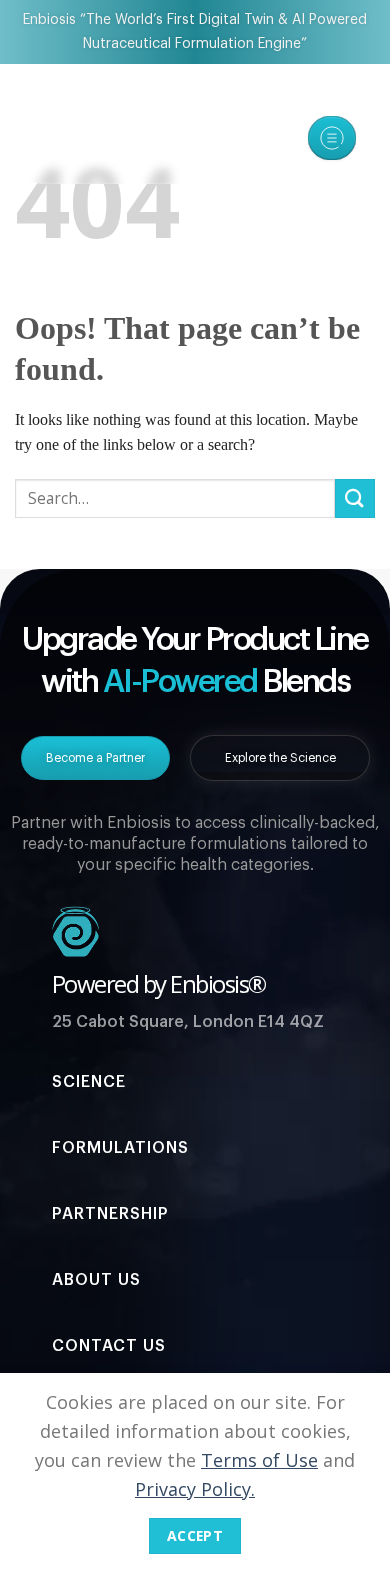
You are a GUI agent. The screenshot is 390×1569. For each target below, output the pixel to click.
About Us (96, 1280)
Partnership (110, 1214)
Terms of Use (259, 1460)
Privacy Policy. (195, 1489)
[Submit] (355, 498)
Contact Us (109, 1346)
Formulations (120, 1148)
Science (89, 1082)
